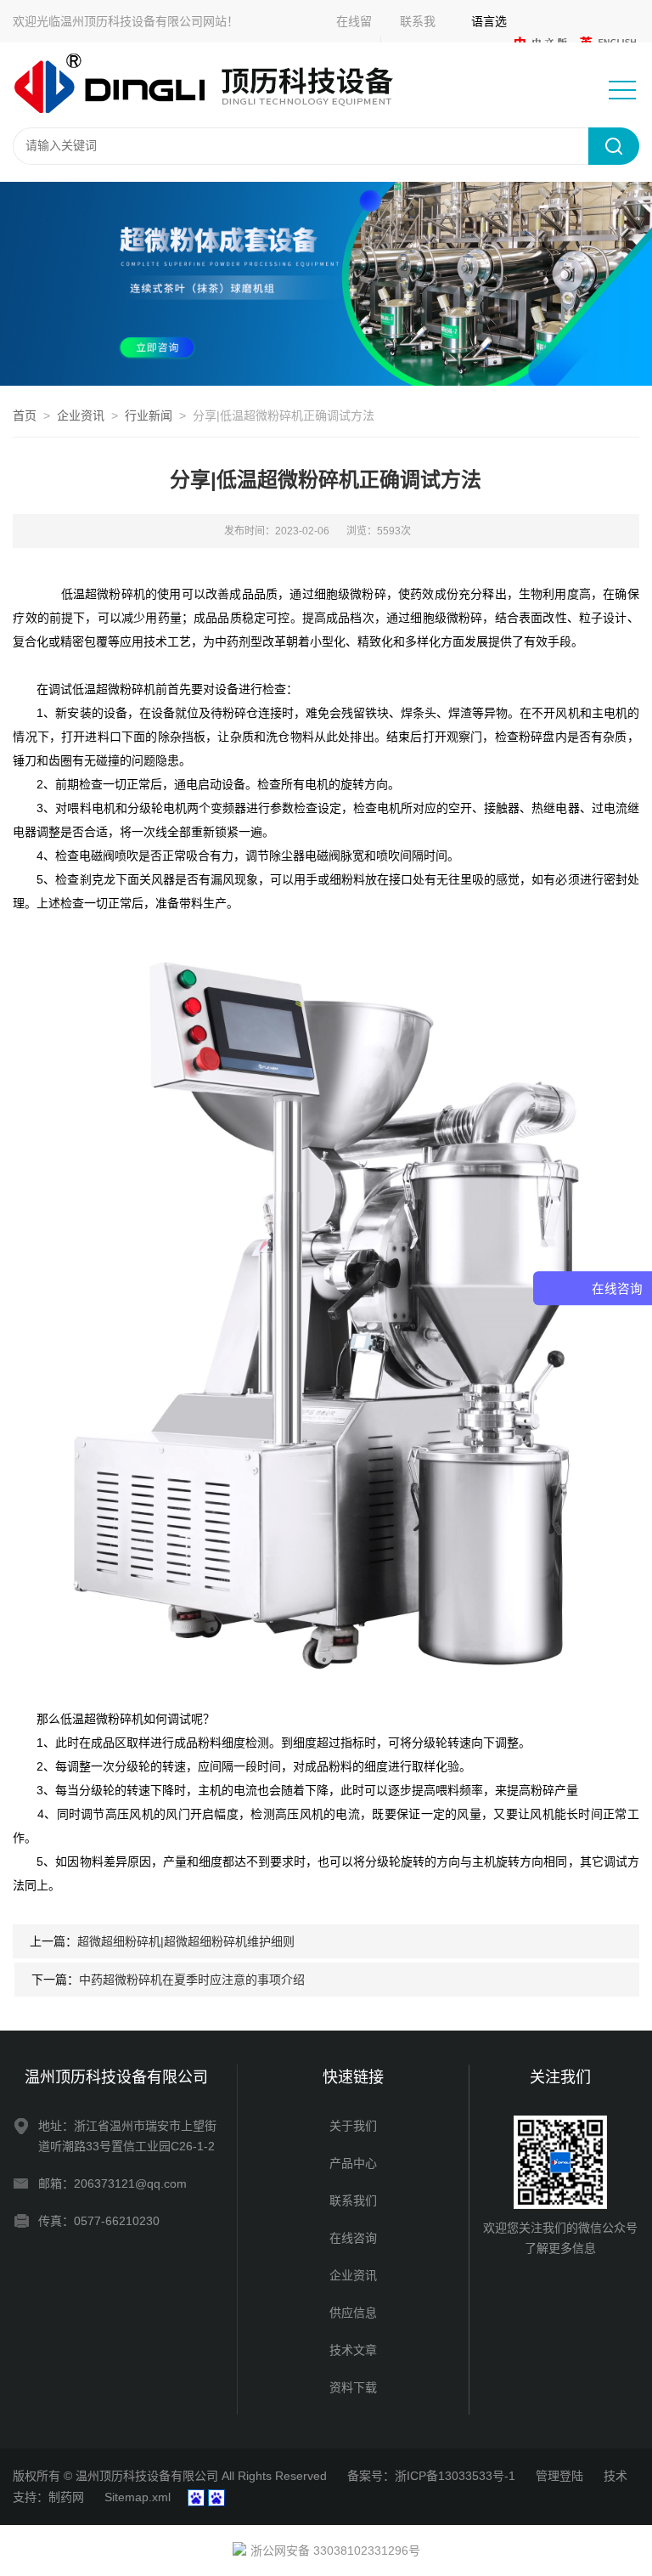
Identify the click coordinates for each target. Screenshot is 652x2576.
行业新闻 (149, 415)
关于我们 (353, 2126)
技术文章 (353, 2350)
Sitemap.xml (138, 2497)
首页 (25, 415)
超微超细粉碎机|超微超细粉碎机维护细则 (186, 1941)
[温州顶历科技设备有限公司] (216, 84)
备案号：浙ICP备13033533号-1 (431, 2476)
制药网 (66, 2497)
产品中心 (353, 2163)
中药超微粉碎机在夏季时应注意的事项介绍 (192, 1980)
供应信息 (353, 2313)
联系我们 (353, 2200)
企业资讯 (81, 415)
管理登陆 (559, 2476)
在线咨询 (353, 2238)
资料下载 (353, 2387)
